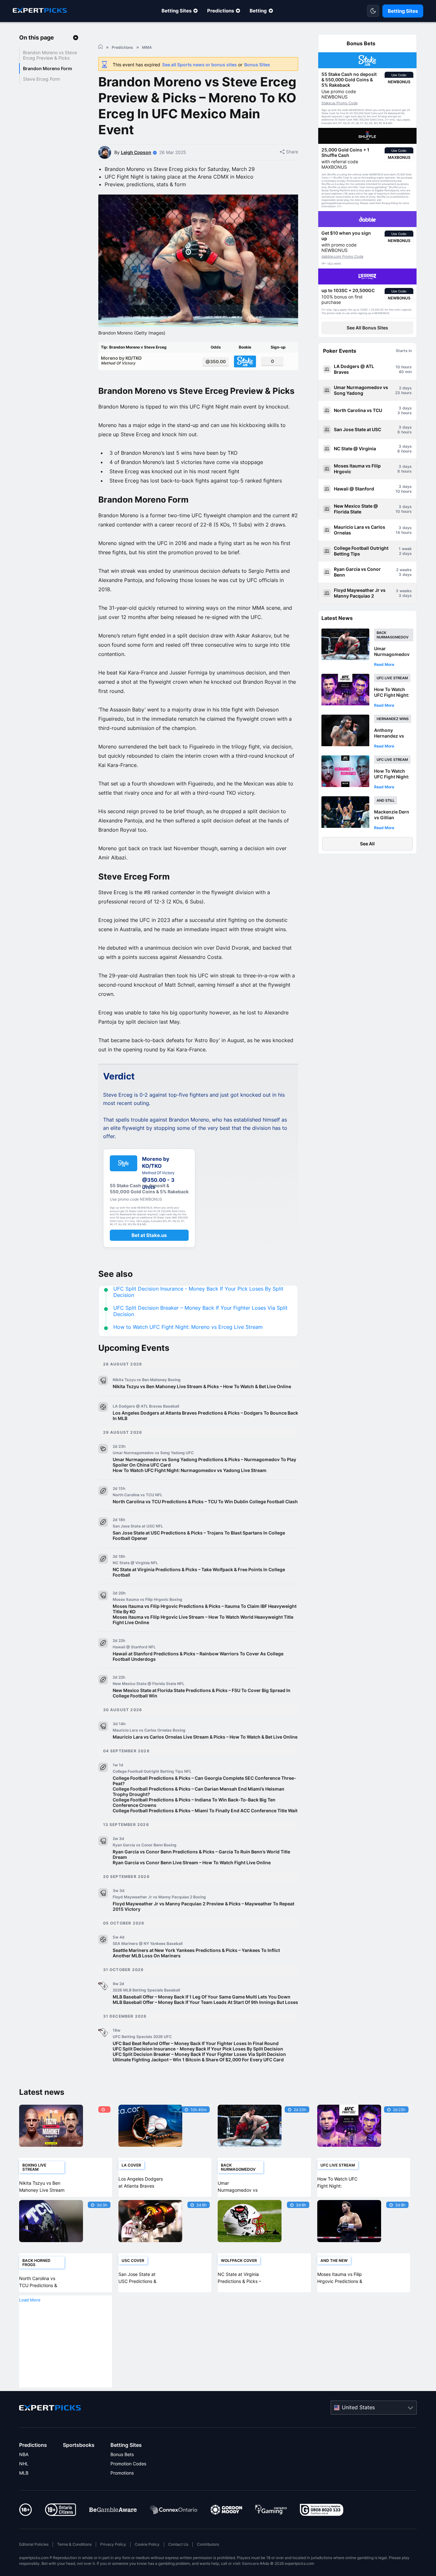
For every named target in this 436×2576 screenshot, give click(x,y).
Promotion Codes (128, 2464)
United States (358, 2407)
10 (398, 367)
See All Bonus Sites (367, 328)
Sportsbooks (79, 2445)
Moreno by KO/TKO (121, 360)
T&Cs (399, 120)
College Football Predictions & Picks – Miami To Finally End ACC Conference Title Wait (205, 1811)
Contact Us (178, 2544)
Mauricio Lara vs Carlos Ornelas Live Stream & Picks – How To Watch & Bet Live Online (205, 1737)
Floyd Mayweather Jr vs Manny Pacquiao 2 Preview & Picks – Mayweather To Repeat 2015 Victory (203, 1906)
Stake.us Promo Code (339, 103)
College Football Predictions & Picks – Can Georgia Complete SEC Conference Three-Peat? (204, 1781)
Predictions (221, 11)
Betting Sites (177, 11)
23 (398, 393)
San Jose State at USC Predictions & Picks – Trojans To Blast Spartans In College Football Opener (199, 1535)
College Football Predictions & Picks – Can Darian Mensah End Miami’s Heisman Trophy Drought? (199, 1792)
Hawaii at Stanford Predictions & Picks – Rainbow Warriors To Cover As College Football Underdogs (198, 1656)
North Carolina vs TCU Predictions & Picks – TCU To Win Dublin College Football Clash (205, 1501)
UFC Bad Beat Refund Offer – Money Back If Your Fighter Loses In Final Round (196, 2043)
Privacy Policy (113, 2544)
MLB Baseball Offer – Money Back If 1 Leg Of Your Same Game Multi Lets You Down (202, 1997)
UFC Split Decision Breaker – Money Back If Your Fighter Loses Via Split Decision (199, 2054)
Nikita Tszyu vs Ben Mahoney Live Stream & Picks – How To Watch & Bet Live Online (202, 1386)
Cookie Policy (147, 2544)
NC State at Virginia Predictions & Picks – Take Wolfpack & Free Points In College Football (199, 1572)
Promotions (122, 2473)
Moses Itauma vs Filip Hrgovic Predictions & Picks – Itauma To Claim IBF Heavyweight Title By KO (205, 1609)
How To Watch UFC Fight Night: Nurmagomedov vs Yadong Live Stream (190, 1470)
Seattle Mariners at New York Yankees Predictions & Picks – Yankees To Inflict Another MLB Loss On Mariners (196, 1953)
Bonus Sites (257, 65)
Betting (258, 11)
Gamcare (250, 2563)
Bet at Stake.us (149, 1235)
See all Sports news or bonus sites (199, 65)
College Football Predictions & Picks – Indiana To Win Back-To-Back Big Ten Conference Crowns (194, 1802)
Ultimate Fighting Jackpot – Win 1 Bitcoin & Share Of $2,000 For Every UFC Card (198, 2060)
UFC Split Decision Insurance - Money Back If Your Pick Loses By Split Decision (198, 2049)
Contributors (208, 2544)
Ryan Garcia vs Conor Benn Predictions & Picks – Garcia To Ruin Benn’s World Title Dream (201, 1854)
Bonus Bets (122, 2454)
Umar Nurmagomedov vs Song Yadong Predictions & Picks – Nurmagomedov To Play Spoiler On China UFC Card (204, 1462)
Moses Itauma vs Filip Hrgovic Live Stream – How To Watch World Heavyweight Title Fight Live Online (203, 1620)
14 (398, 532)
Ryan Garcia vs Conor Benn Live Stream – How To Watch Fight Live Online (192, 1862)
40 (401, 372)
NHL (24, 2464)
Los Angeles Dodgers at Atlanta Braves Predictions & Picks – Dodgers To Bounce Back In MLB (205, 1416)
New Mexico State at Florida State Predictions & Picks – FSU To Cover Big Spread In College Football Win (202, 1693)
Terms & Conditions (74, 2544)
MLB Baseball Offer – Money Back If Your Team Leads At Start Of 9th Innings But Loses (205, 2002)
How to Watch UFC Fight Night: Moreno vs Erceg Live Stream (188, 1327)
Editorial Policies (34, 2544)
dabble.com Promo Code (342, 256)
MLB (24, 2473)
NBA (24, 2454)
